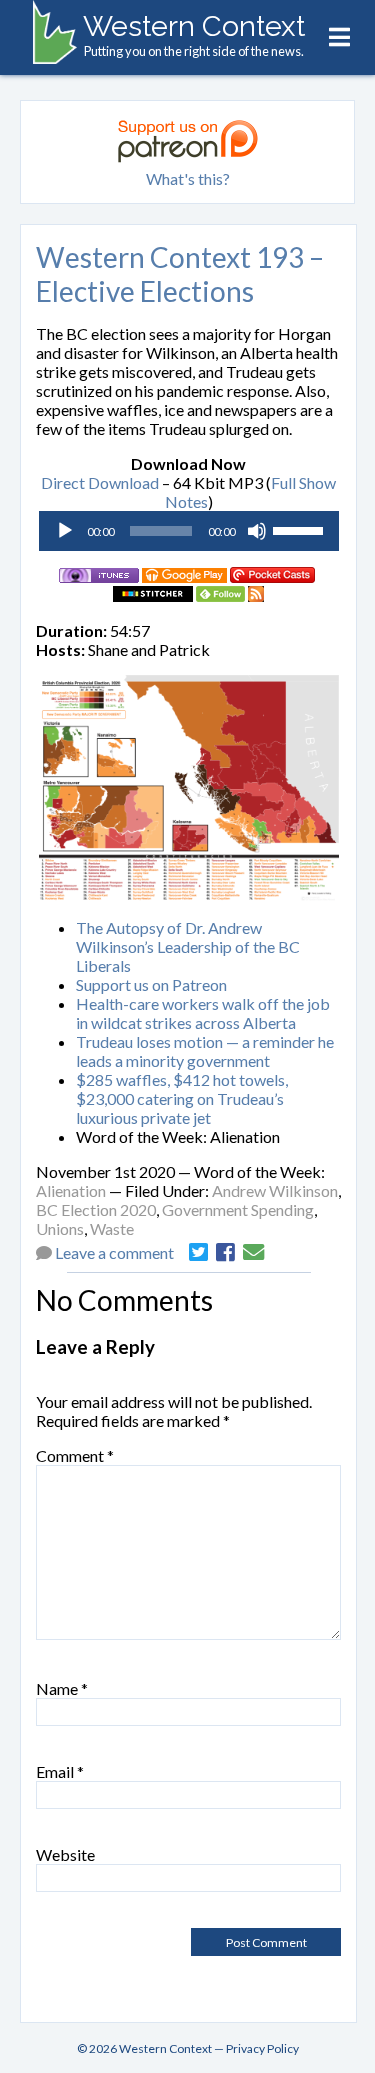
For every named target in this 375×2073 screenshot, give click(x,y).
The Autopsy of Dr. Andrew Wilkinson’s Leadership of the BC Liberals (188, 946)
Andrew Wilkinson (275, 1190)
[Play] (65, 531)
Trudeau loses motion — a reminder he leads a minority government (205, 1051)
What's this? (188, 178)
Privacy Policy (262, 2048)
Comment (75, 1455)
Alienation (71, 1190)
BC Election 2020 (96, 1209)
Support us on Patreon (151, 984)
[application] (189, 531)
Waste (112, 1228)
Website (65, 1854)
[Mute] (257, 531)
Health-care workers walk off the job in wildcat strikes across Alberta (203, 1013)
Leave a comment (114, 1252)
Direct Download (100, 482)
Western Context (194, 26)
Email (60, 1771)
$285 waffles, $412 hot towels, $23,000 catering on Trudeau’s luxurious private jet (182, 1098)
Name (62, 1688)
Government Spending (238, 1209)
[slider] (301, 529)
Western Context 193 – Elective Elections (180, 274)
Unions (60, 1228)
